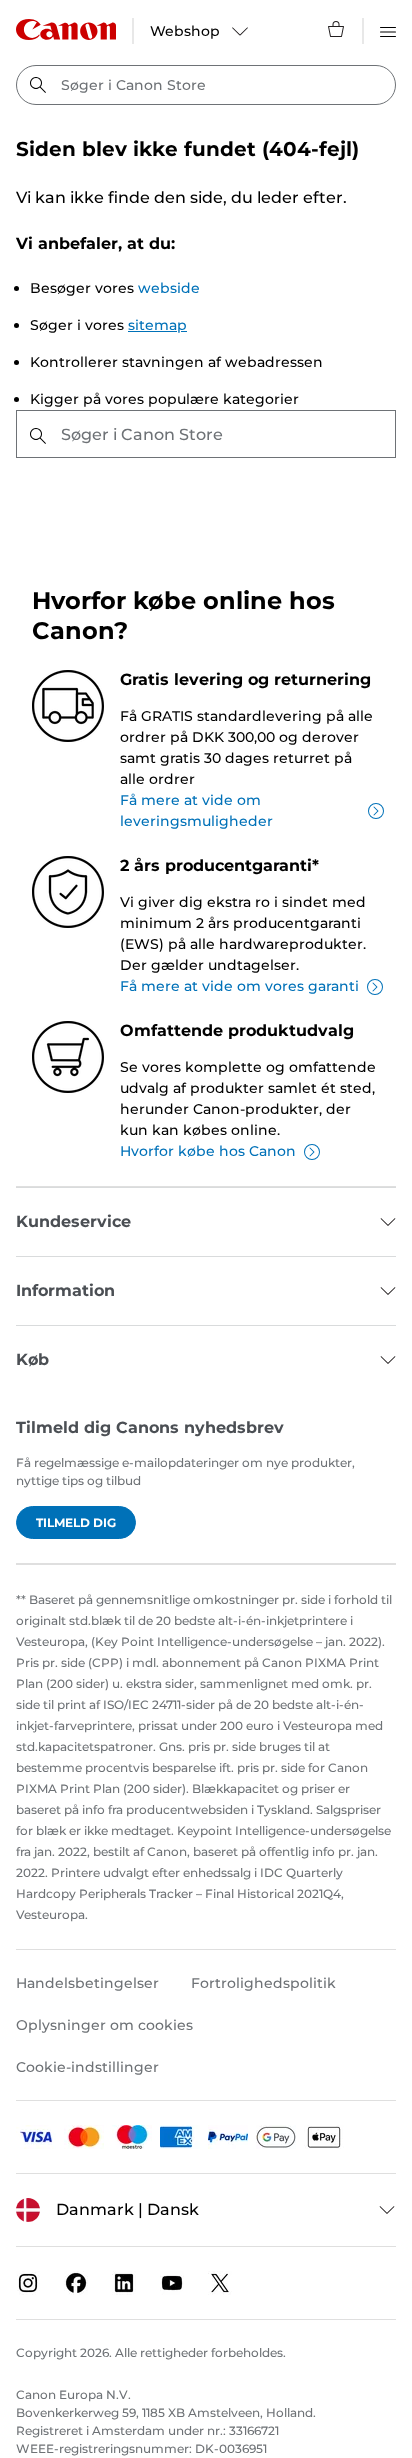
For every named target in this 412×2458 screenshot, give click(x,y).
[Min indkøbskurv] (337, 29)
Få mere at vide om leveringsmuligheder (196, 810)
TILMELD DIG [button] (76, 1522)
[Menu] (388, 29)
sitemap (157, 325)
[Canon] (66, 29)
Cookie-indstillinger (87, 2067)
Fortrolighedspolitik (263, 1983)
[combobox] (206, 85)
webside (169, 288)
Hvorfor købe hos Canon (208, 1151)
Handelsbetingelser (87, 1983)
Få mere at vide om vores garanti (239, 986)
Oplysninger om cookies (104, 2025)
